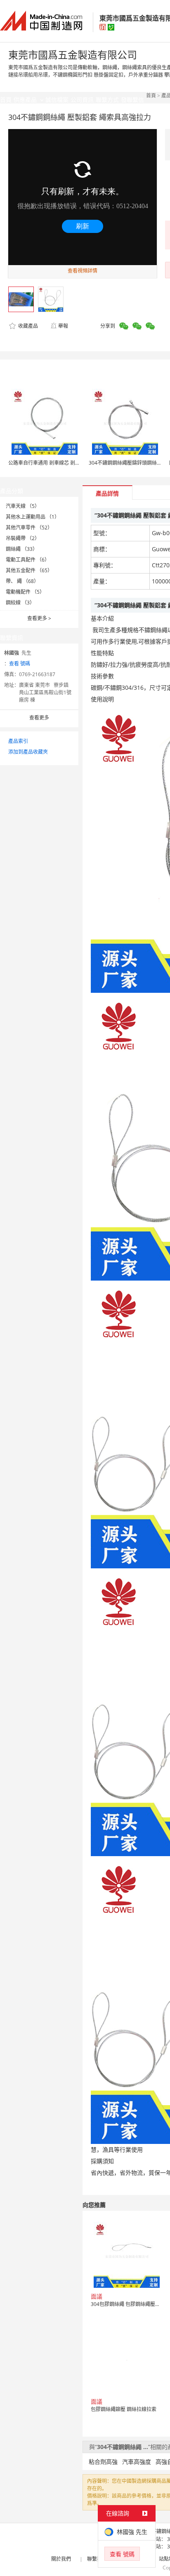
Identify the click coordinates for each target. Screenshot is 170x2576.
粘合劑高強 (103, 2462)
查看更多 (39, 618)
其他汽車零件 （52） (29, 528)
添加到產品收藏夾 (28, 752)
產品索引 (18, 741)
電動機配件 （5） (25, 592)
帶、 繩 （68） (22, 581)
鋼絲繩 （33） (22, 549)
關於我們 (61, 2559)
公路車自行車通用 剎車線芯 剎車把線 (49, 463)
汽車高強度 (137, 2462)
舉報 (63, 326)
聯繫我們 (97, 2559)
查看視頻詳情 (83, 271)
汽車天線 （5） (23, 506)
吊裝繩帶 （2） (23, 538)
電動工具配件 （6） (28, 560)
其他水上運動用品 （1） (33, 517)
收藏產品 (27, 326)
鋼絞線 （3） (20, 603)
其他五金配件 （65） (29, 570)
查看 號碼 (20, 664)
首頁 (151, 95)
